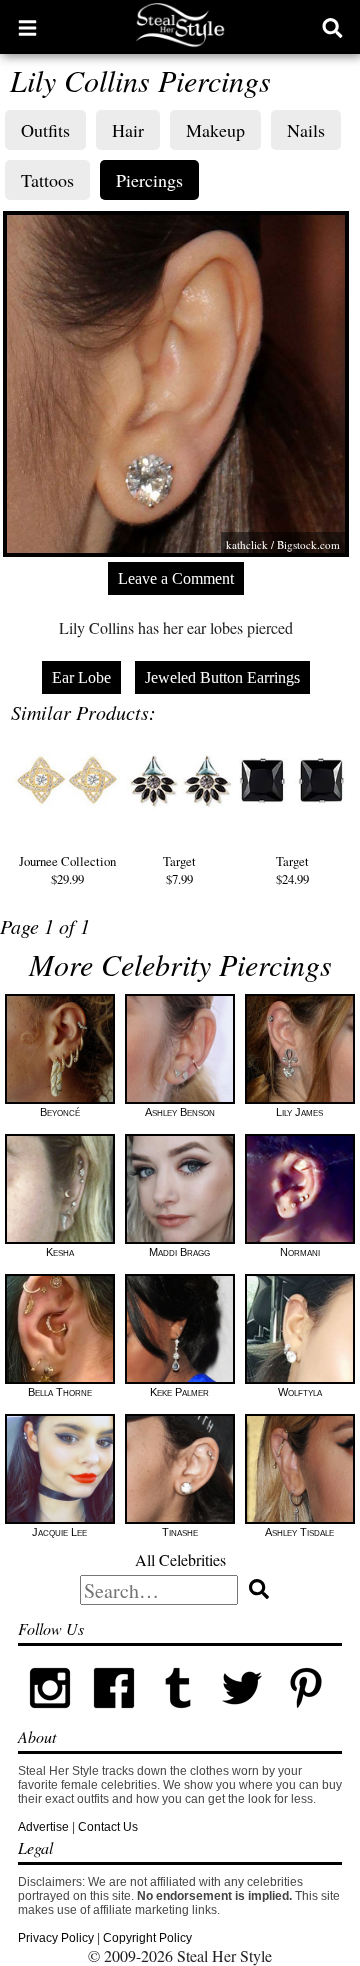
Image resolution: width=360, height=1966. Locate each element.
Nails (306, 130)
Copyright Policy (147, 1938)
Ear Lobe (81, 677)
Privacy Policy (56, 1938)
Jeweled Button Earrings (222, 677)
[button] (27, 27)
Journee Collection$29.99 (67, 870)
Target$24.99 (292, 870)
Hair (128, 130)
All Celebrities (180, 1559)
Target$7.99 (179, 870)
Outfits (45, 130)
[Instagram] (50, 1716)
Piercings (149, 180)
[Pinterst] (306, 1716)
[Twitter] (242, 1716)
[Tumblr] (178, 1716)
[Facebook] (114, 1716)
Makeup (215, 130)
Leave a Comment (176, 578)
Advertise (43, 1827)
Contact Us (108, 1827)
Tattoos (47, 180)
